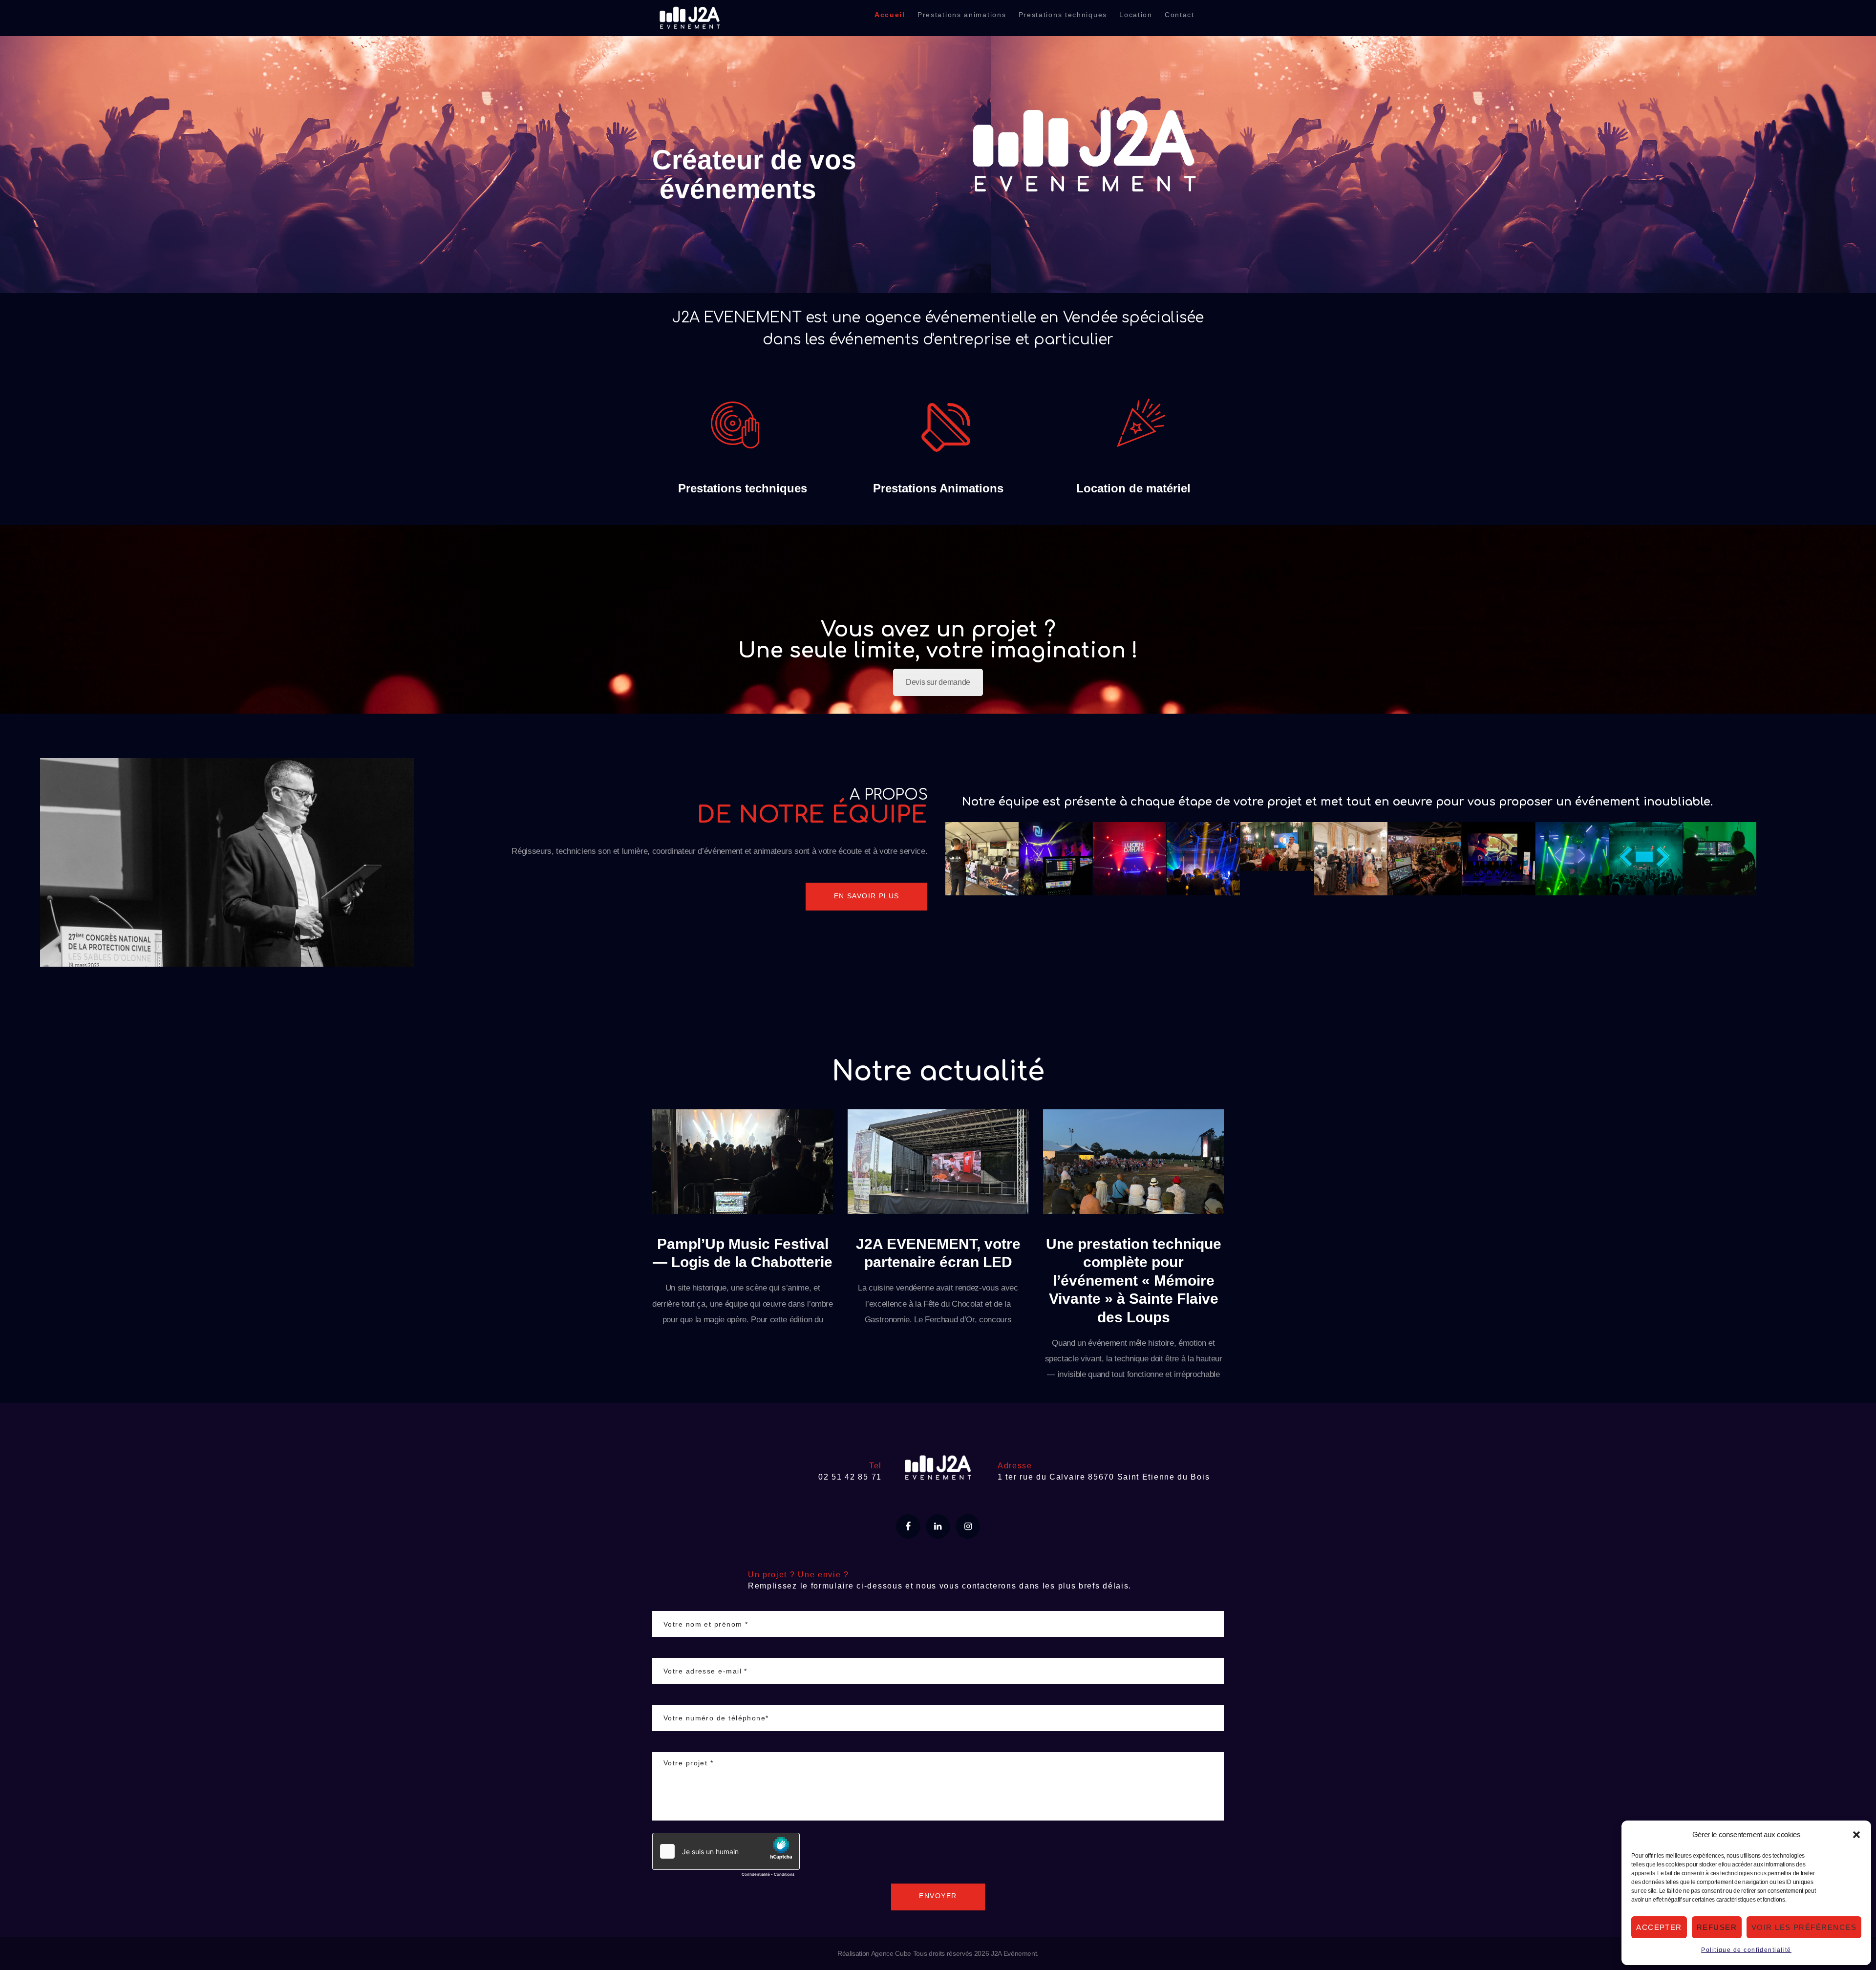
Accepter (1659, 1927)
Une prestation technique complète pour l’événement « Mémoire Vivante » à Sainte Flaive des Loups (1134, 1281)
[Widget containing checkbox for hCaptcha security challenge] (726, 1857)
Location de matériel (1133, 488)
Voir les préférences (1804, 1927)
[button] (1856, 1835)
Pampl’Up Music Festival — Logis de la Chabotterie (743, 1253)
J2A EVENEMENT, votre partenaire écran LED (938, 1253)
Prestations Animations (938, 488)
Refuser (1717, 1927)
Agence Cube (891, 1953)
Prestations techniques (743, 488)
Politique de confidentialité (1746, 1950)
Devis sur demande (938, 682)
